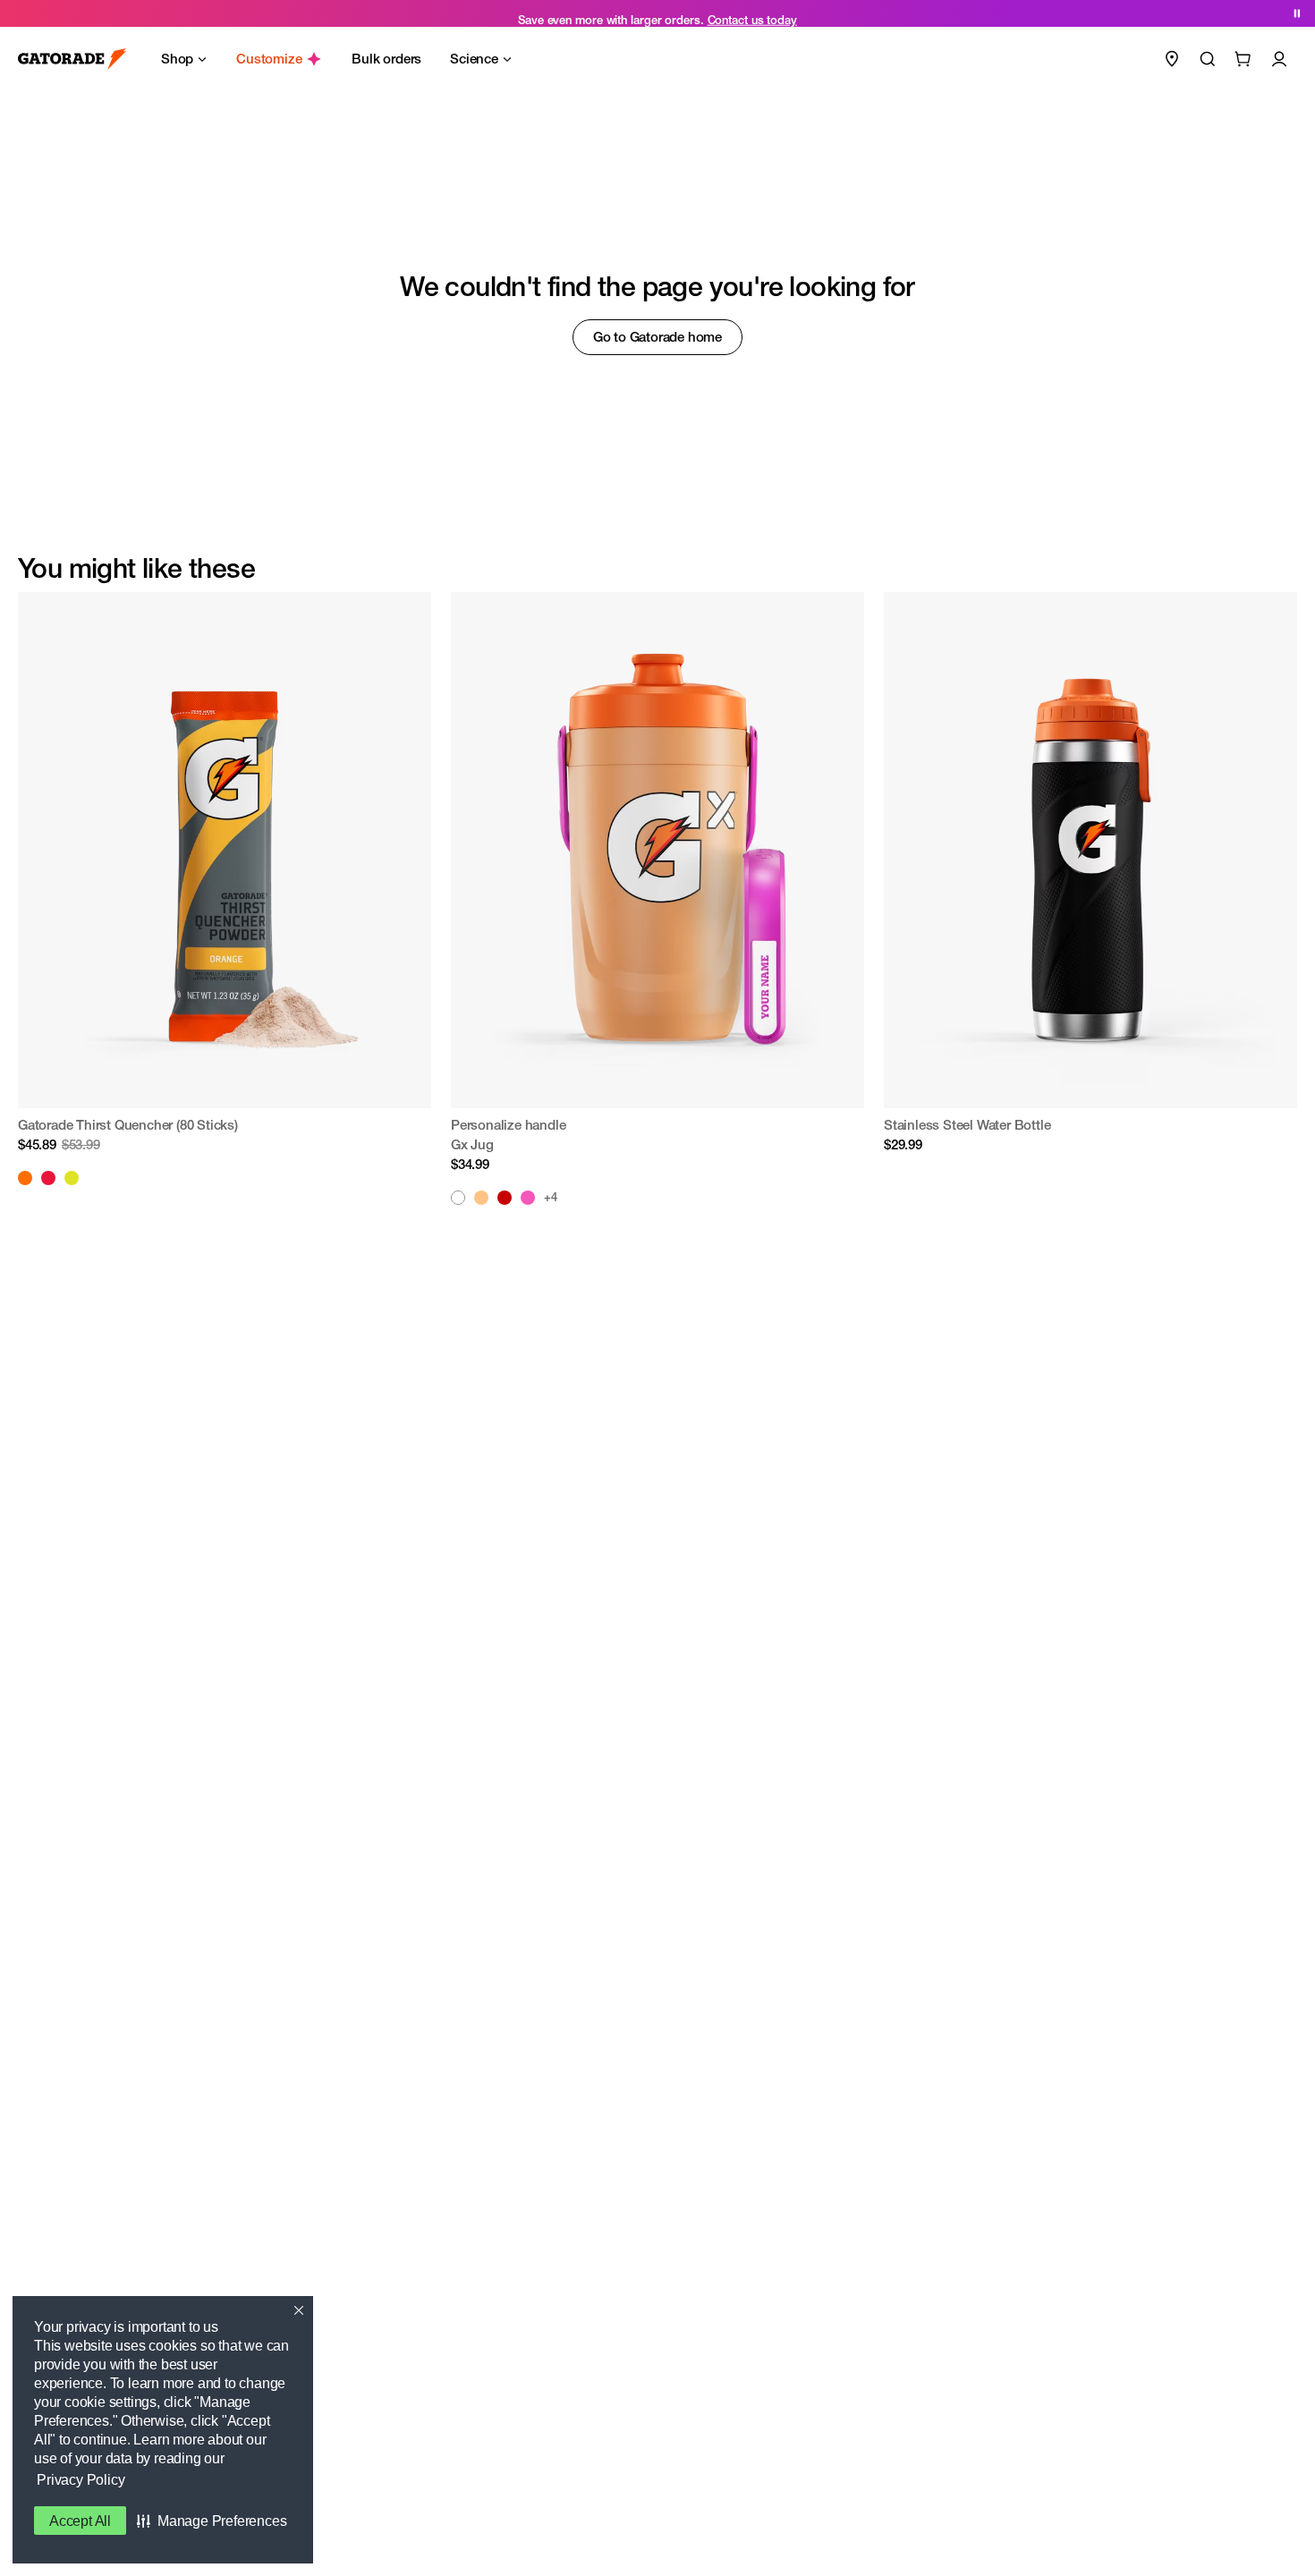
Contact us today (752, 13)
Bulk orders (386, 59)
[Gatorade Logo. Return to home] (72, 59)
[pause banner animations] (1297, 13)
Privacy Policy (81, 2480)
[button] (212, 2521)
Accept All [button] (80, 2521)
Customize (269, 59)
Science (474, 59)
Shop (177, 59)
